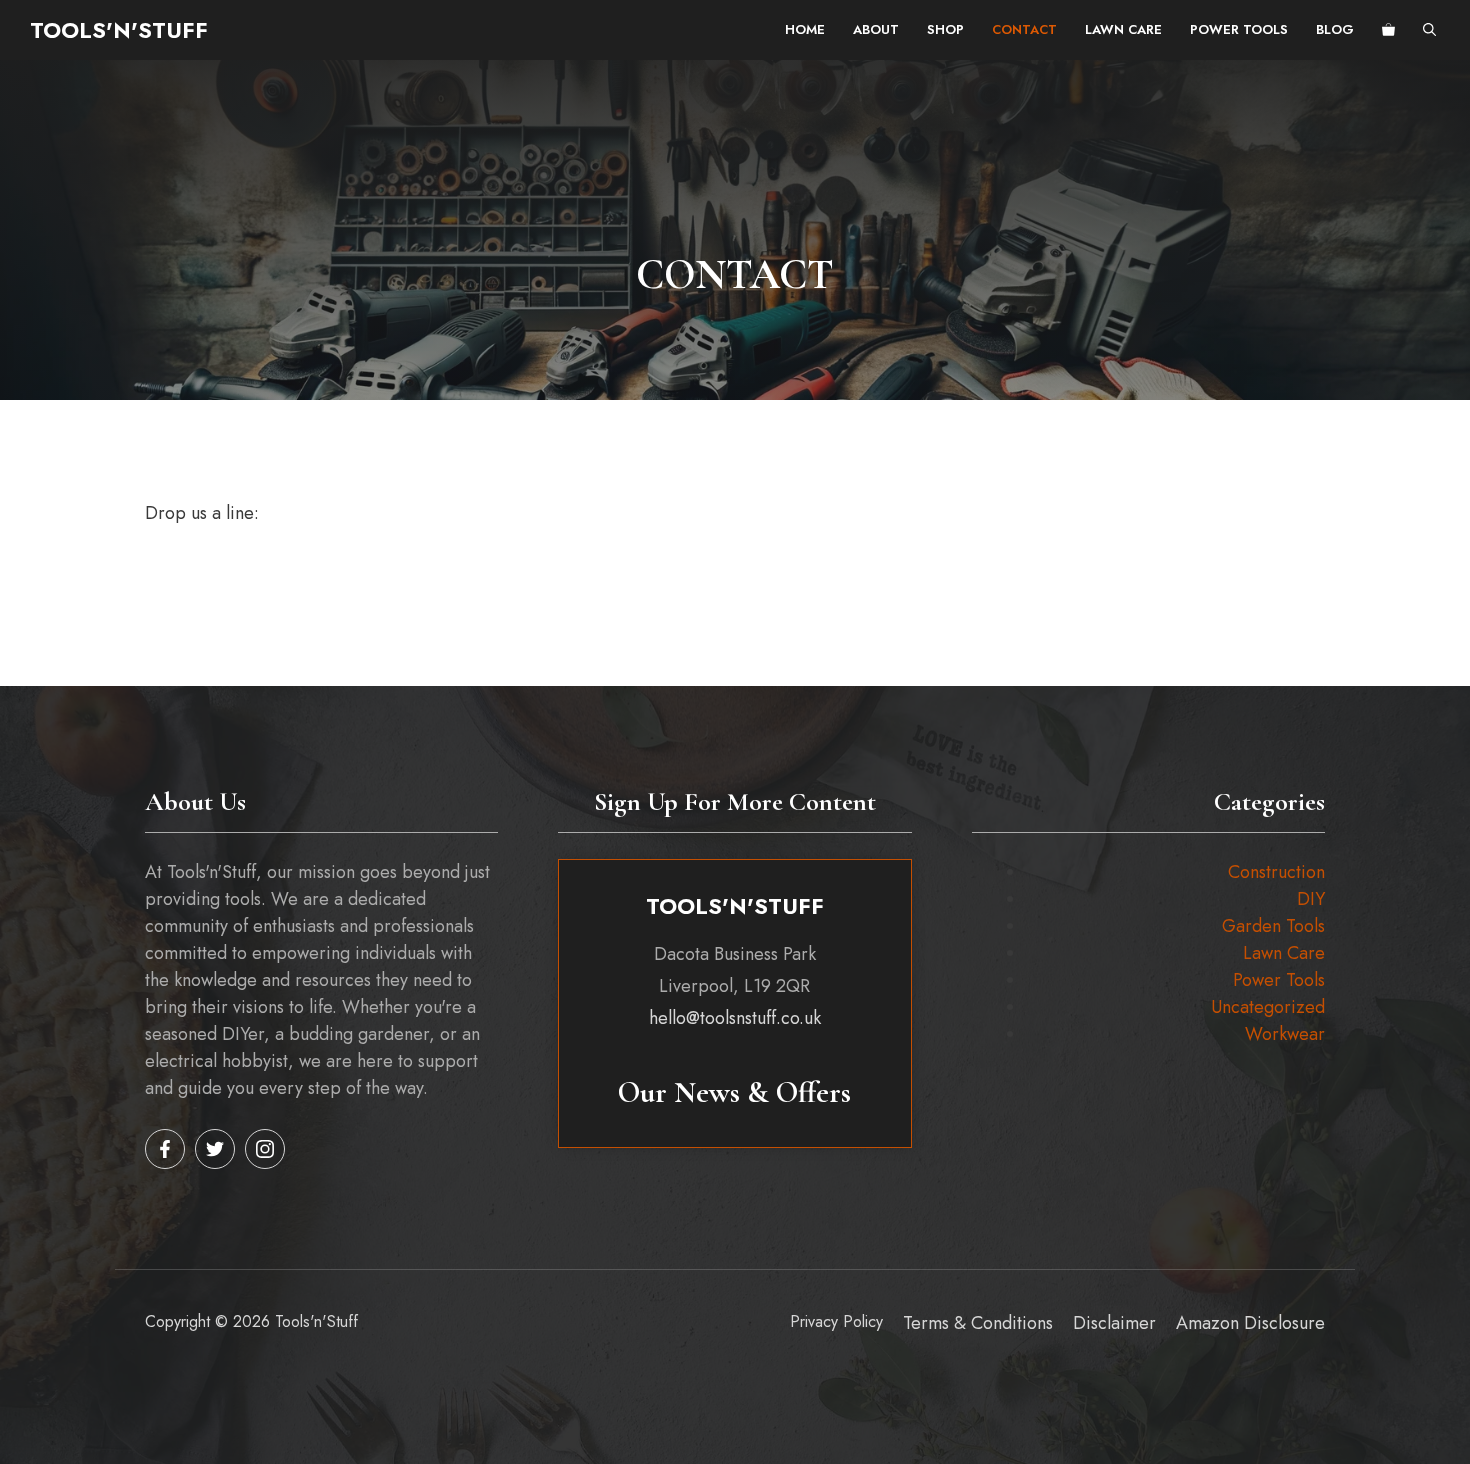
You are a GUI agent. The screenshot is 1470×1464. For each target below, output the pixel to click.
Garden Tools (1273, 926)
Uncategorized (1268, 1007)
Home (805, 29)
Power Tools (1239, 29)
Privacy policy (836, 1321)
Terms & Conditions (978, 1323)
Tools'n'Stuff (119, 30)
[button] (1429, 30)
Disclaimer (1114, 1323)
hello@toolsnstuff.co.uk (735, 1018)
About (876, 29)
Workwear (1285, 1034)
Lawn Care (1123, 29)
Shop (945, 29)
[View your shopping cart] (1388, 30)
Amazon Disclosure (1250, 1323)
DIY (1311, 899)
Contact (1024, 29)
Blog (1335, 29)
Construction (1276, 872)
